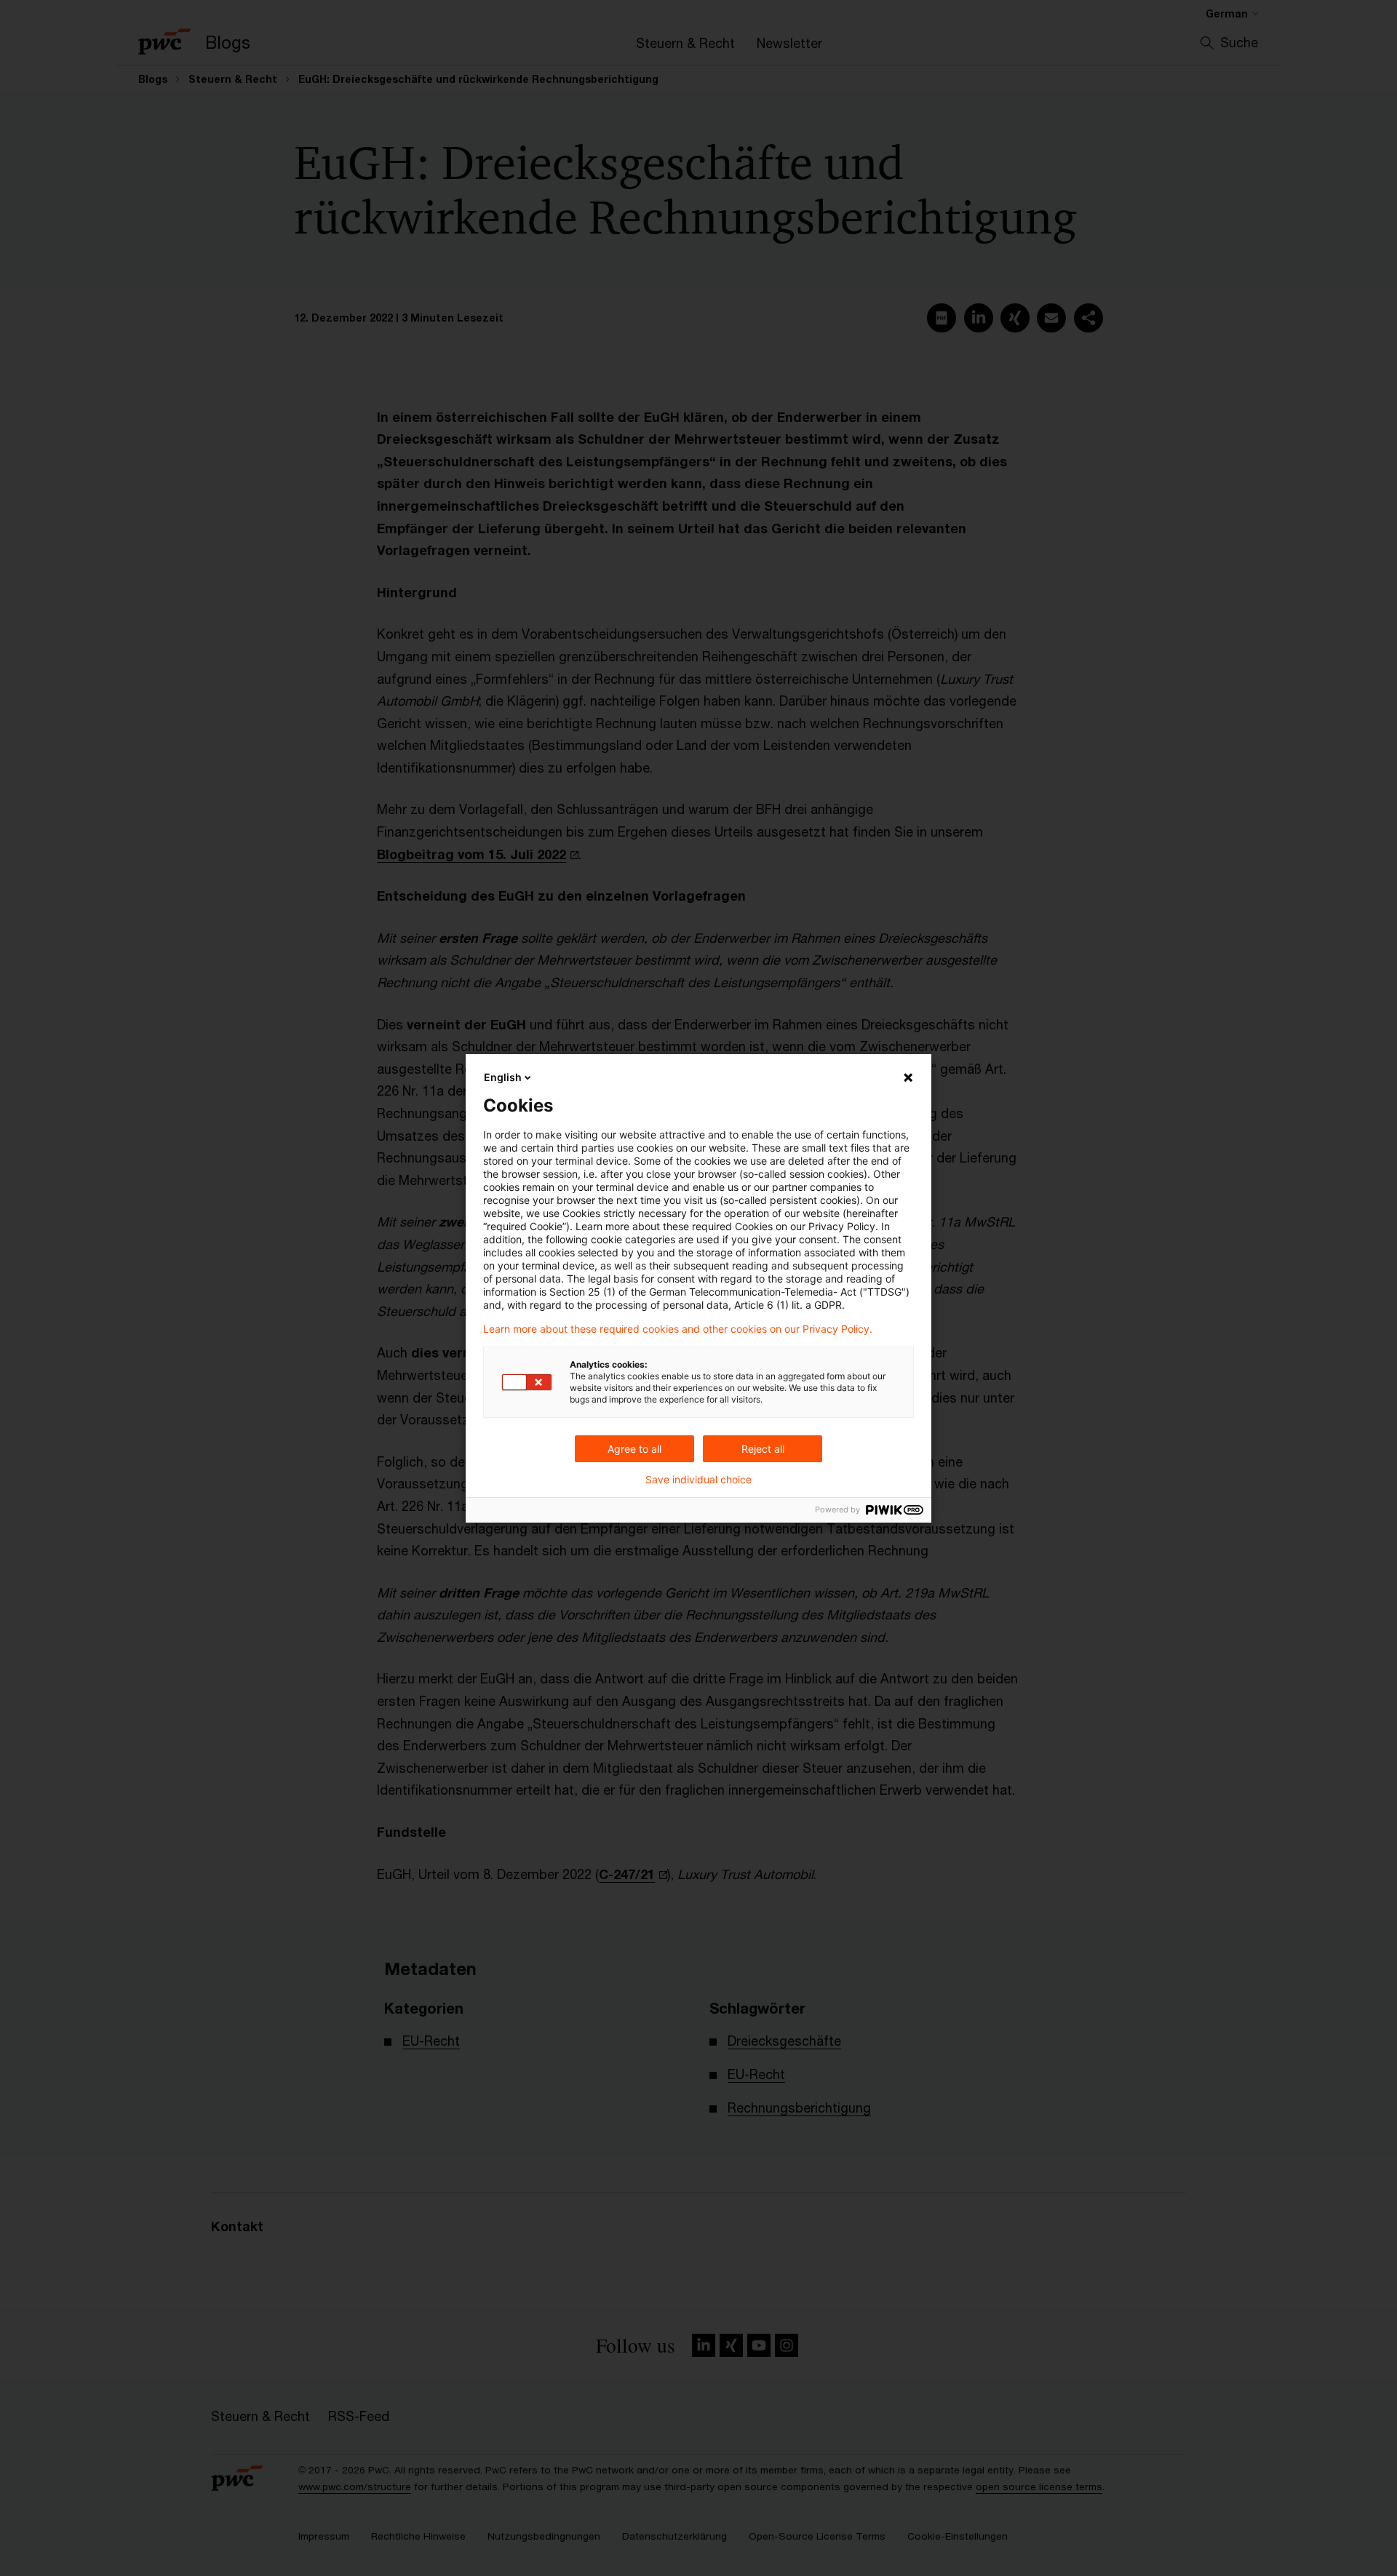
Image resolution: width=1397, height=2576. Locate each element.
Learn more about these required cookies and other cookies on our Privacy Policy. (678, 1329)
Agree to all (634, 1449)
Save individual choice (698, 1480)
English (503, 1077)
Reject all (763, 1449)
